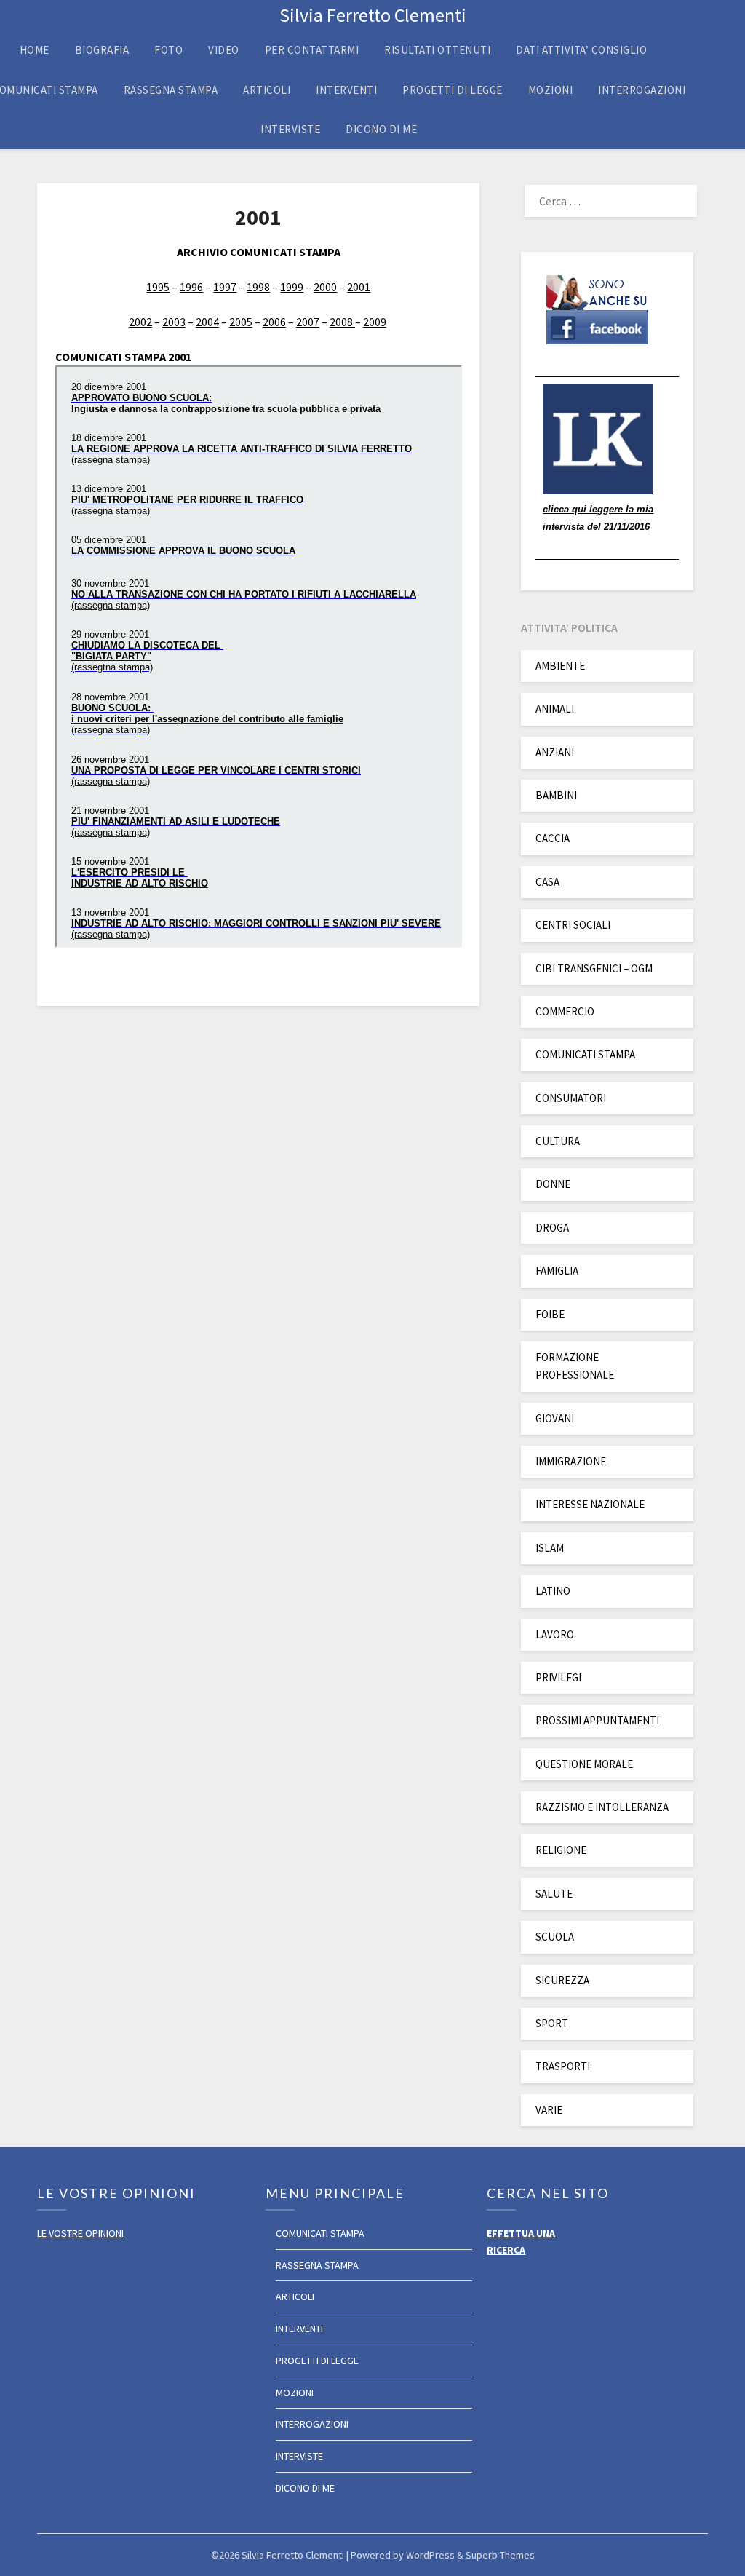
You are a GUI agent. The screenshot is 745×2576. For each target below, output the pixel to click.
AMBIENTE (560, 666)
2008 (342, 322)
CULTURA (558, 1141)
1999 (292, 287)
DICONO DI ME (381, 129)
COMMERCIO (565, 1011)
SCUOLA (555, 1937)
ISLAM (550, 1548)
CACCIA (553, 838)
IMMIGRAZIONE (571, 1461)
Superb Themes (500, 2555)
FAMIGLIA (557, 1271)
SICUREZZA (562, 1980)
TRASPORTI (563, 2066)
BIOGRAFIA (102, 50)
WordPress (430, 2555)
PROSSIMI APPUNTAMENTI (597, 1720)
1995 (158, 287)
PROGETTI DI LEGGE (453, 90)
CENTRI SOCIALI (573, 925)
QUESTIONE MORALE (584, 1764)
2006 (274, 322)
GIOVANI (555, 1418)
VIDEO (224, 50)
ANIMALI (555, 709)
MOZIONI (551, 90)
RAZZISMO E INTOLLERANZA (602, 1807)
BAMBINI (556, 795)
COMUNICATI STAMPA (585, 1054)
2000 (325, 287)
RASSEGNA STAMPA (171, 90)
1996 (191, 287)
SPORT (552, 2023)
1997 (225, 287)
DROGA (552, 1228)
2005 (241, 322)
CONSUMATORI (571, 1098)
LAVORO (555, 1634)
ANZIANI (555, 752)
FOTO (168, 50)
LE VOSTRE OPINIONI (80, 2233)
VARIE (549, 2110)
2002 (140, 322)
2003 (174, 322)
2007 (308, 322)
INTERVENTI (346, 90)
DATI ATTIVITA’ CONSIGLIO (581, 50)
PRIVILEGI (558, 1677)
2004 (207, 322)
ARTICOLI (267, 90)
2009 (375, 322)
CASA (547, 882)
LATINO (553, 1591)
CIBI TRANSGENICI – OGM (594, 968)
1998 (258, 287)
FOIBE (550, 1314)
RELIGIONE (561, 1850)
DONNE (553, 1184)
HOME (35, 50)
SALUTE (554, 1894)
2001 (359, 287)
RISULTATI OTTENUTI (437, 50)
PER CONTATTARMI (312, 50)
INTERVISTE (290, 129)
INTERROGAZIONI (642, 90)
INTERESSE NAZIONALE (590, 1504)
